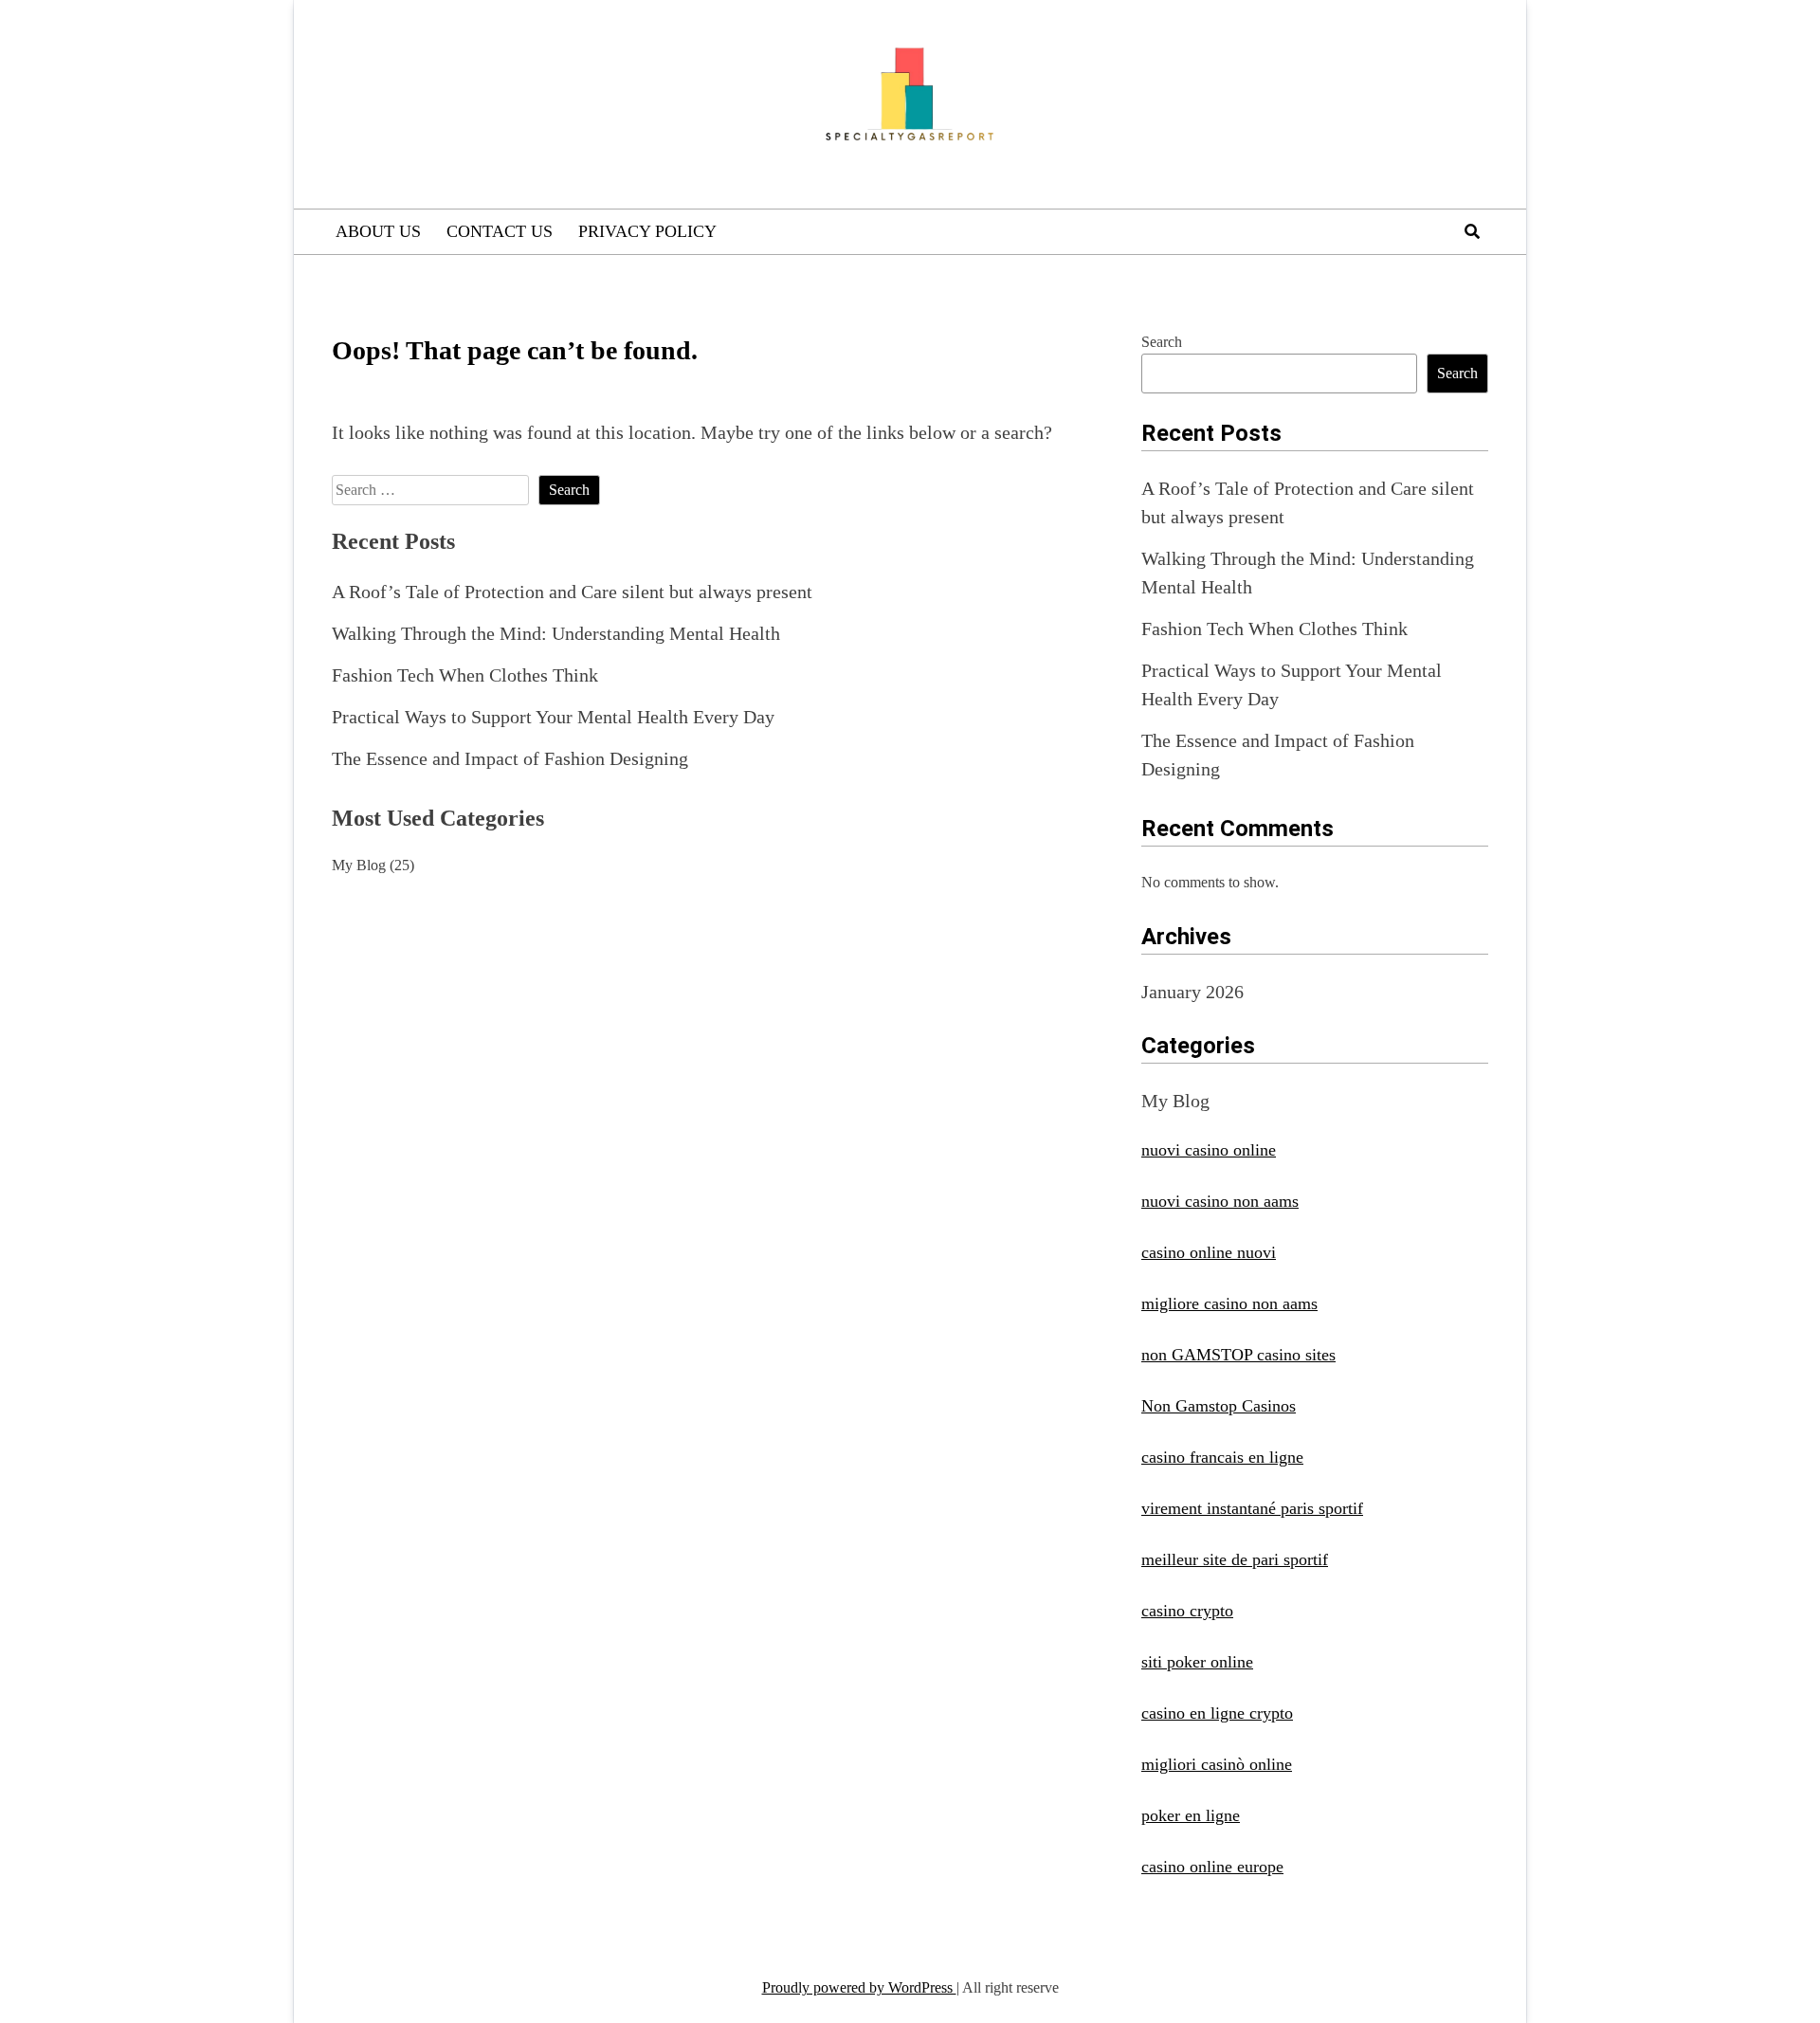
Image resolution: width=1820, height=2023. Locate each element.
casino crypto (1187, 1611)
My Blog (359, 865)
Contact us (500, 231)
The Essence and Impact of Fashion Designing (510, 758)
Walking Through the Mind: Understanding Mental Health (556, 633)
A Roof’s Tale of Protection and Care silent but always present (572, 592)
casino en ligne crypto (1217, 1713)
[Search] (1472, 232)
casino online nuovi (1209, 1252)
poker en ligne (1191, 1815)
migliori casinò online (1217, 1764)
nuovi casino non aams (1220, 1201)
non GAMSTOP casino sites (1238, 1355)
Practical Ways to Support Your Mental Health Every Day (553, 717)
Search (1162, 342)
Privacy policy (647, 231)
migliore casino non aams (1229, 1303)
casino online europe (1212, 1867)
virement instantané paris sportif (1252, 1508)
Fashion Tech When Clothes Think (465, 675)
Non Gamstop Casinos (1219, 1406)
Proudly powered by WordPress (859, 1987)
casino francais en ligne (1222, 1457)
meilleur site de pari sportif (1235, 1559)
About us (378, 231)
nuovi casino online (1209, 1150)
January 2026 (1192, 992)
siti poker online (1197, 1662)
